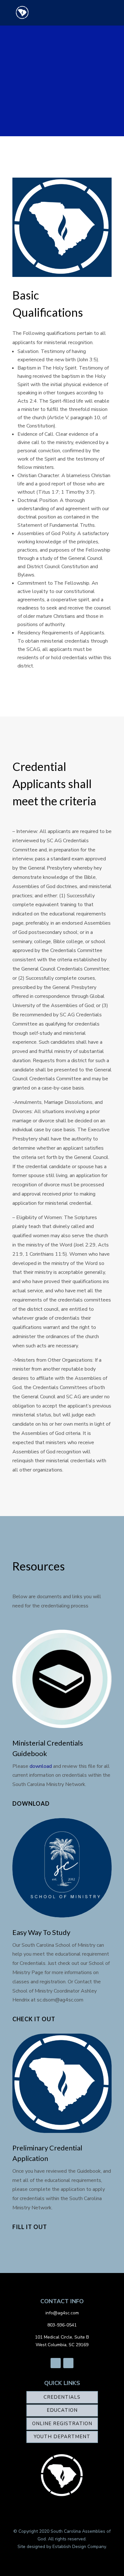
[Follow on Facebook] (56, 2363)
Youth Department (62, 2437)
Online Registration (62, 2424)
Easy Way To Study (41, 1932)
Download (31, 1803)
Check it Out (34, 2019)
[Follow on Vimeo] (68, 2363)
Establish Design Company (79, 2547)
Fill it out (30, 2227)
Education (62, 2410)
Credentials (62, 2397)
